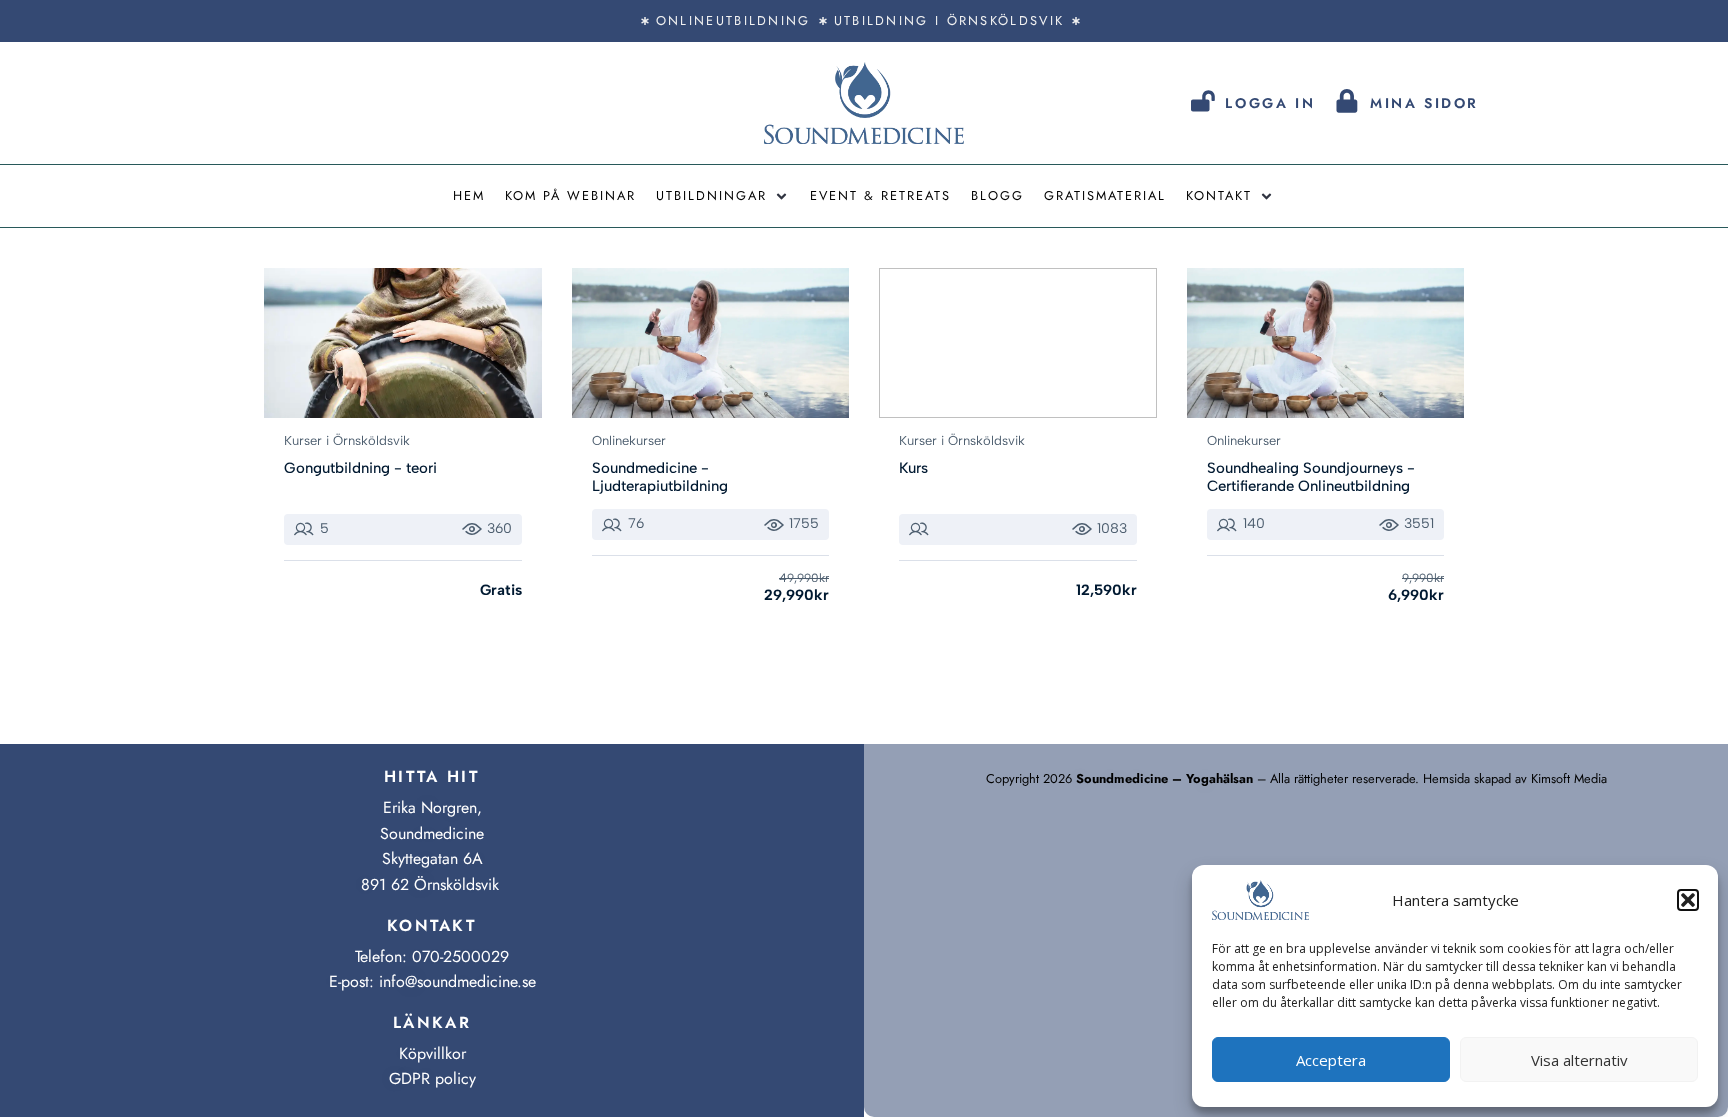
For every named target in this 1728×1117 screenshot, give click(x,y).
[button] (1688, 900)
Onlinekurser (629, 440)
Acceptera (1331, 1060)
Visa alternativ (1579, 1060)
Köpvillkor (432, 1053)
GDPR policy (432, 1078)
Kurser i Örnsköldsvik (347, 440)
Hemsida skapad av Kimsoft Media (1515, 778)
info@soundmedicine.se (457, 981)
